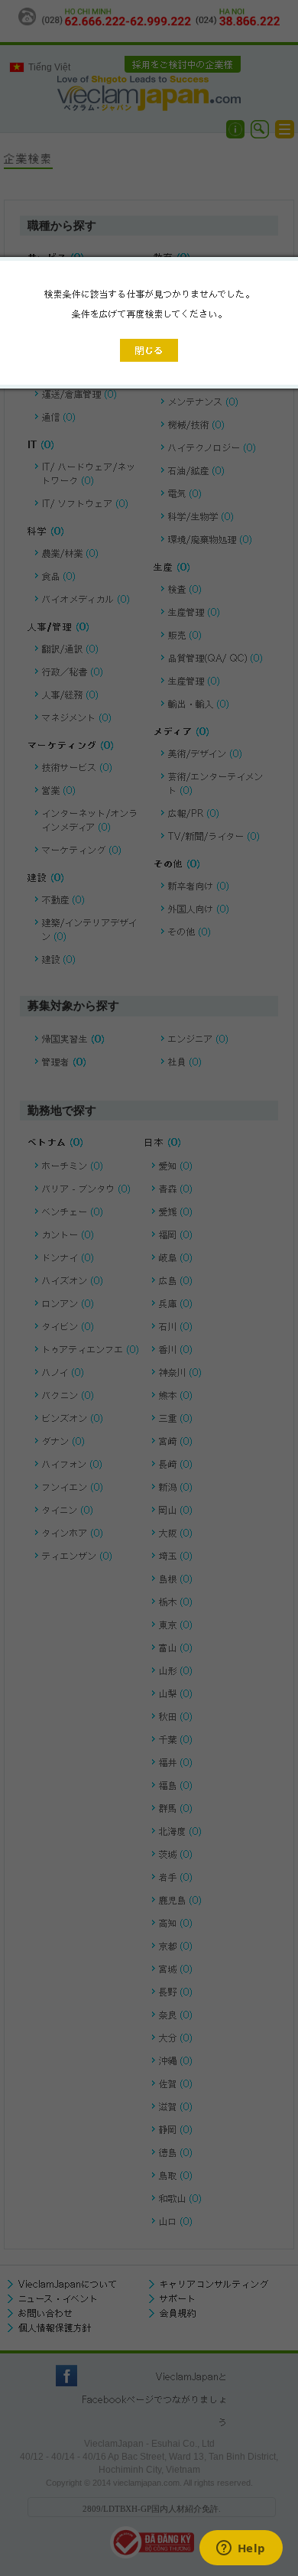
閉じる (149, 350)
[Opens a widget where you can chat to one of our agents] (241, 2549)
